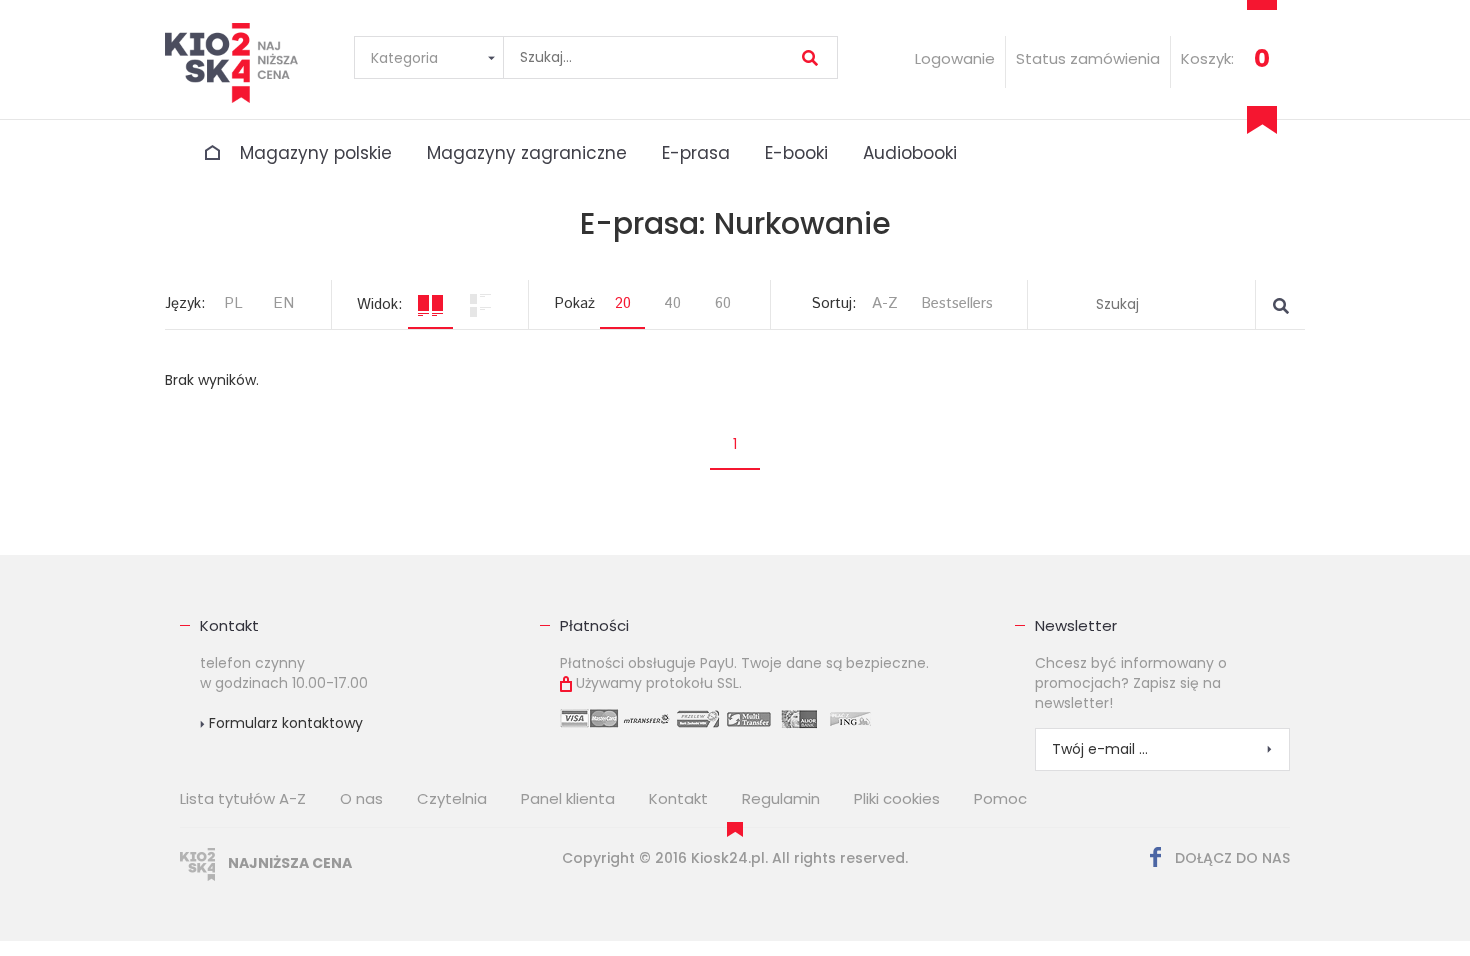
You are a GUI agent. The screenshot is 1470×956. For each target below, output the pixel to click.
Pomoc (1000, 798)
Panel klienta (568, 798)
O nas (361, 798)
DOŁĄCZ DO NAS (1230, 858)
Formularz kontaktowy (284, 723)
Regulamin (781, 798)
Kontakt (229, 625)
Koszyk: (1207, 58)
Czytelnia (452, 798)
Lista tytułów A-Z (243, 798)
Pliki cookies (897, 798)
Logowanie (955, 58)
